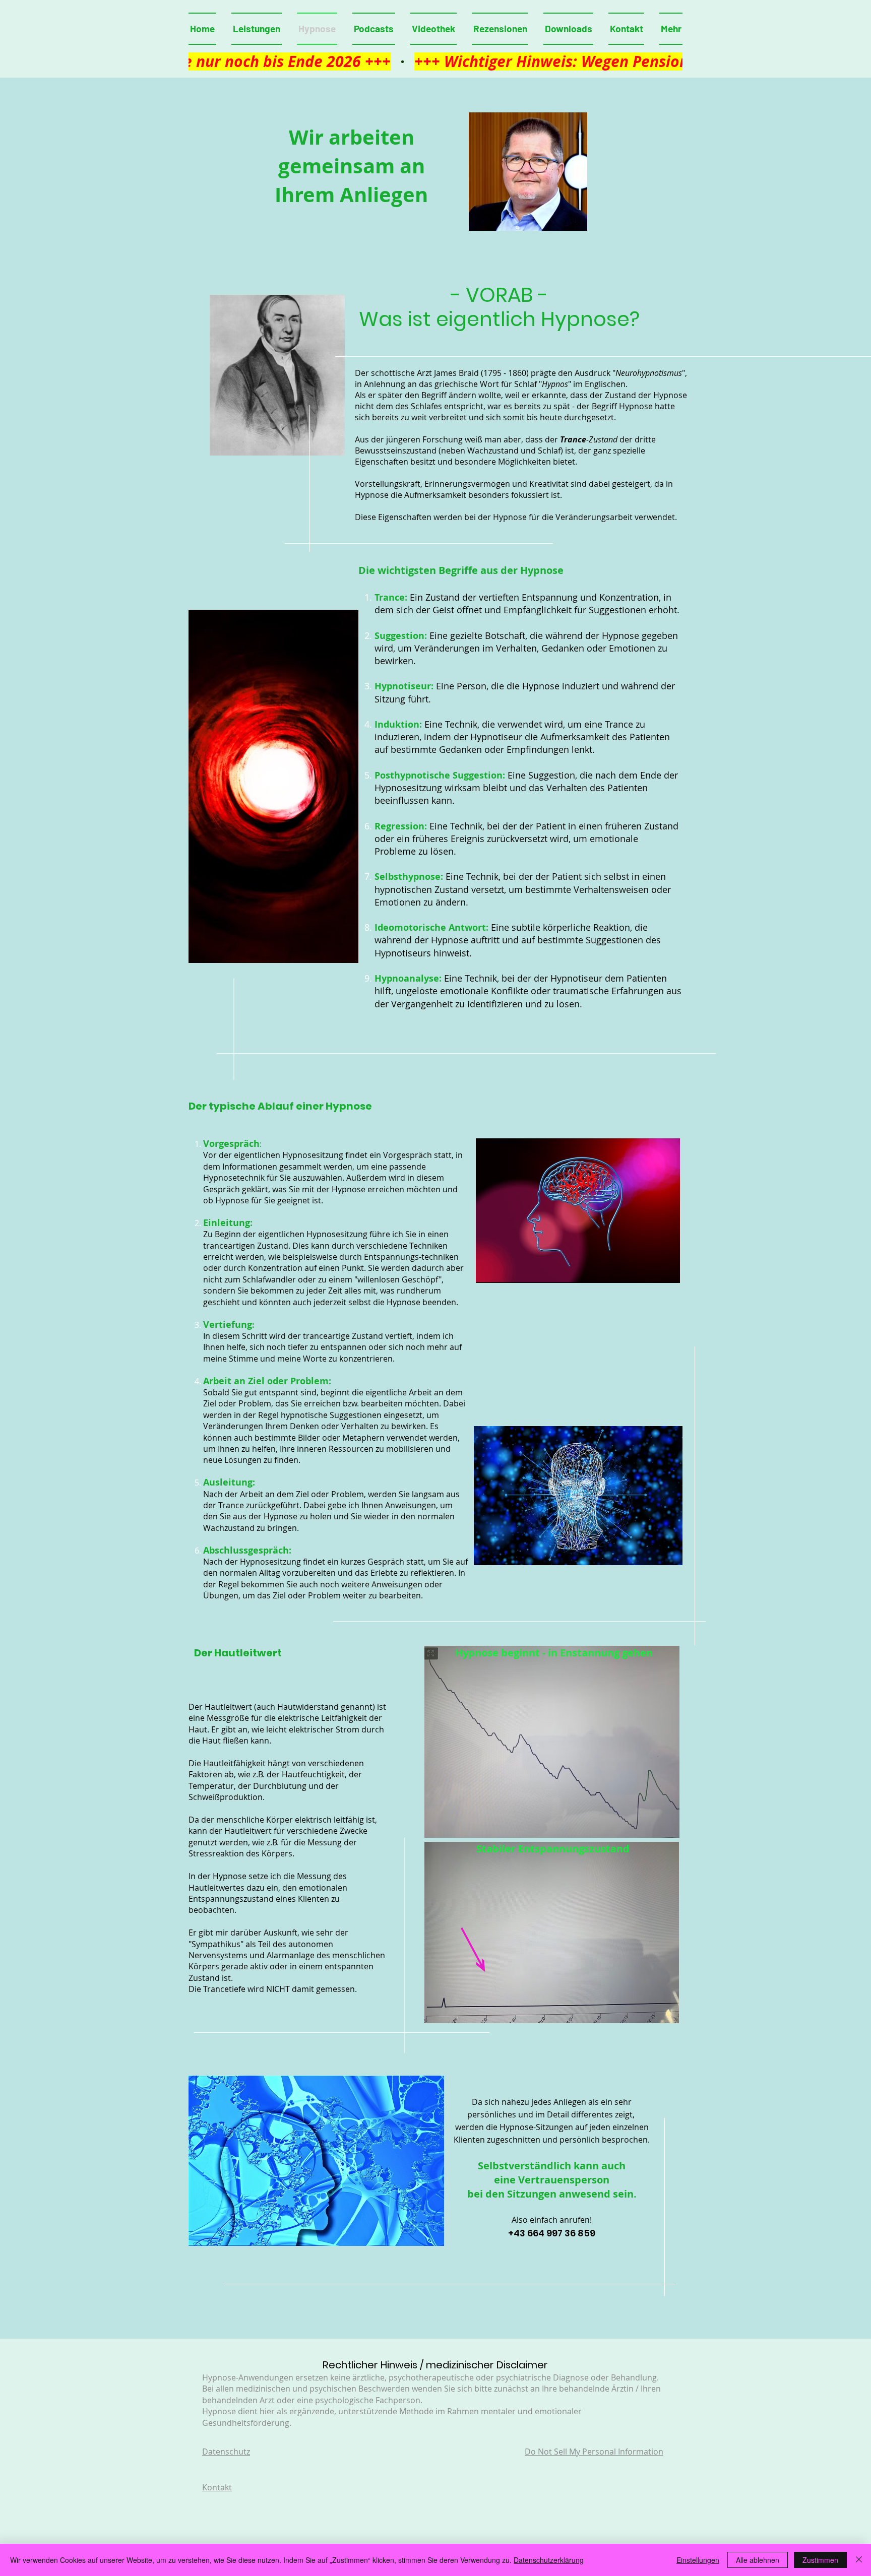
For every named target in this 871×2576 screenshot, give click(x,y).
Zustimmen (820, 2560)
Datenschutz (226, 2452)
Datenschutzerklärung (549, 2560)
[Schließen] (859, 2560)
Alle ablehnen (758, 2560)
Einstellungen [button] (698, 2560)
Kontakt (217, 2487)
